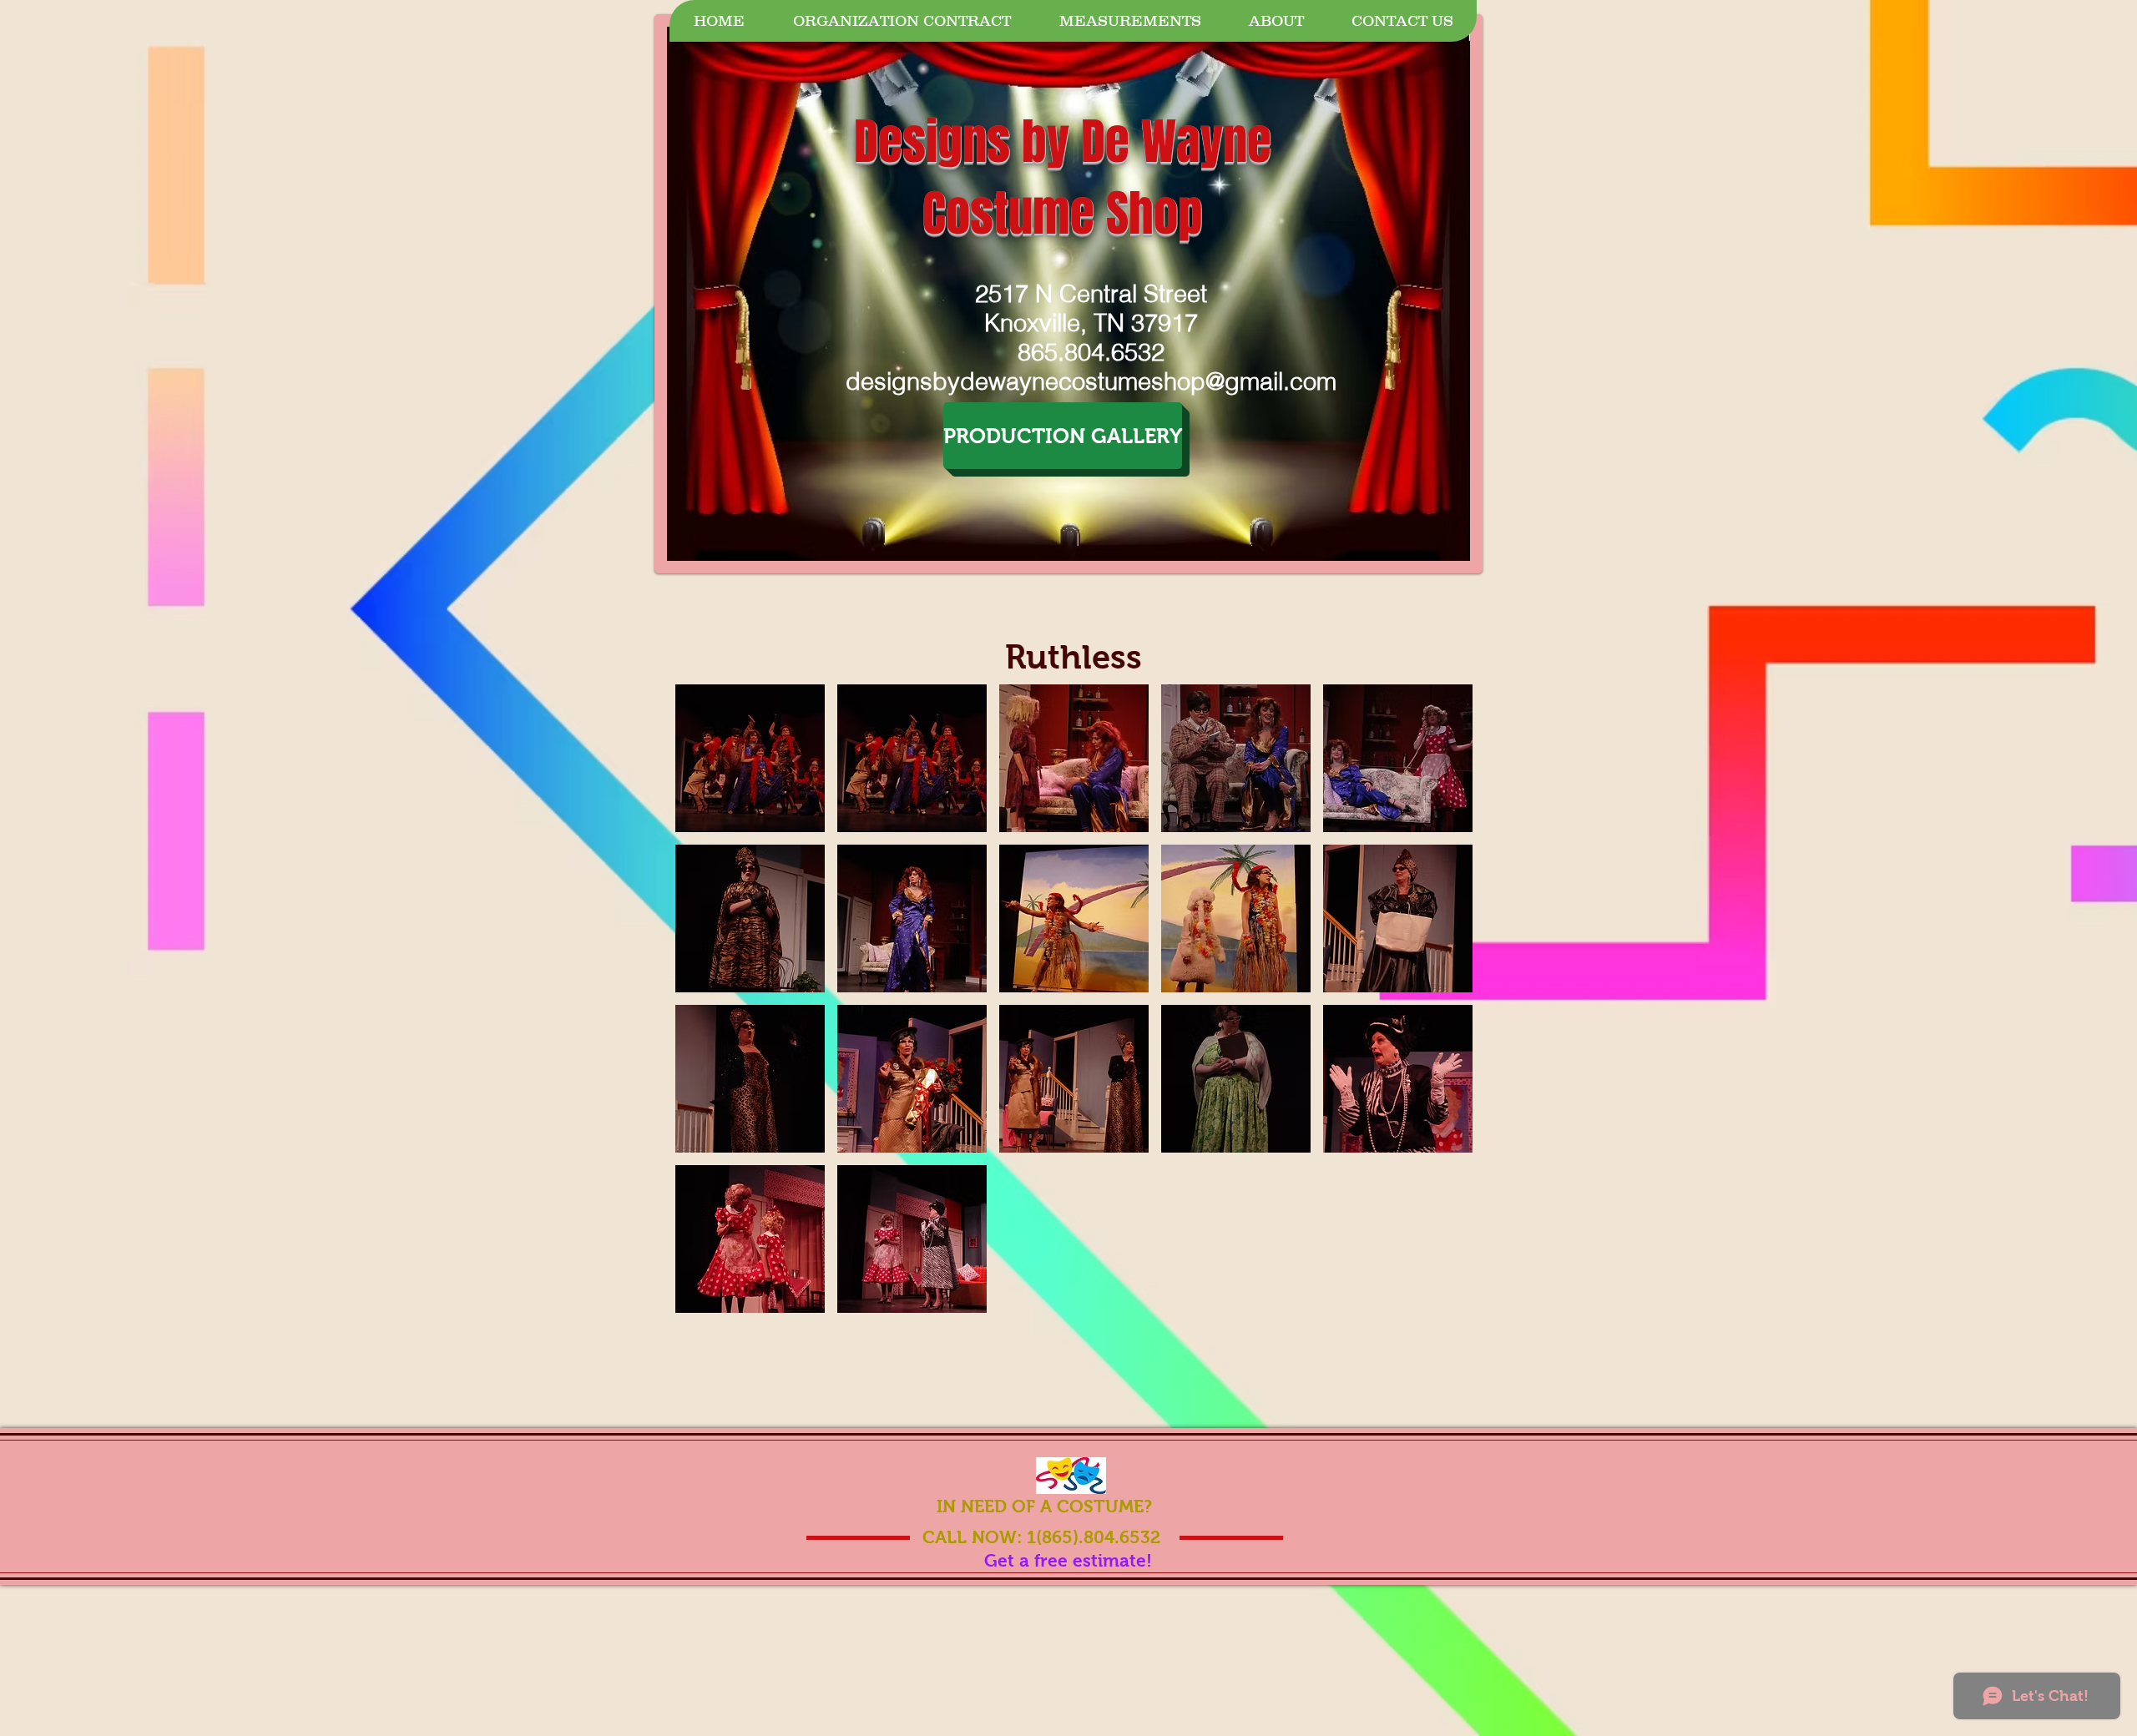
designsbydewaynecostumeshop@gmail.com (1091, 381)
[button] (750, 758)
